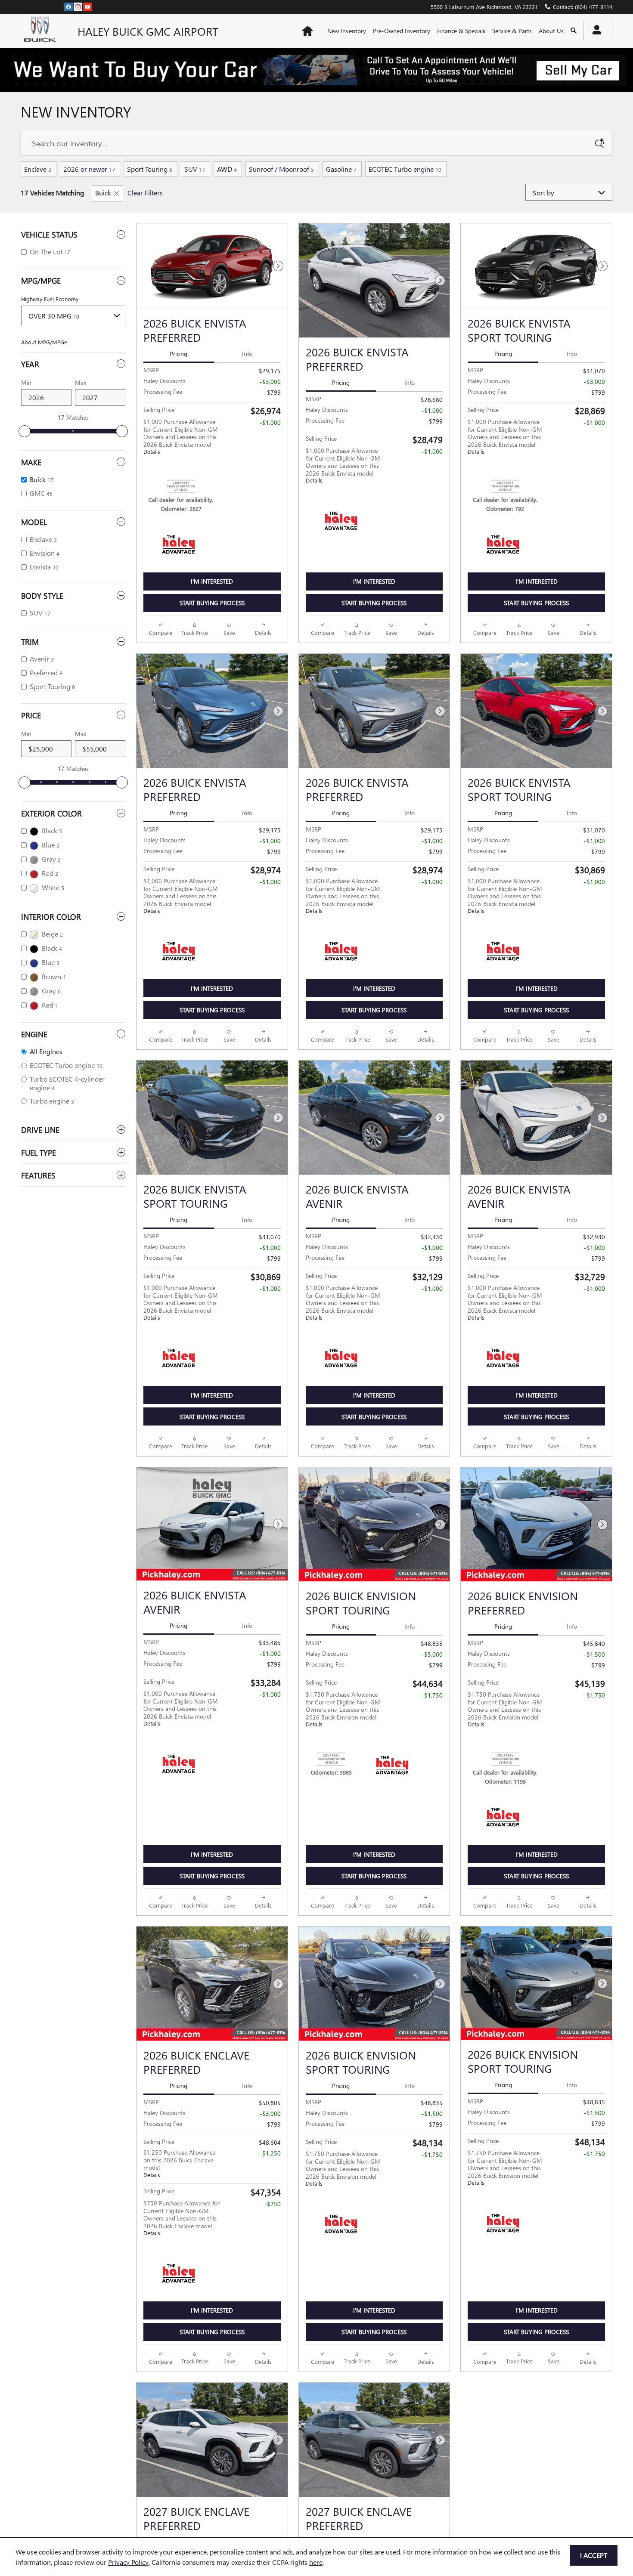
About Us (551, 31)
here (316, 2562)
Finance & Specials (461, 31)
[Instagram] (78, 6)
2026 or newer (89, 169)
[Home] (42, 31)
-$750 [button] (273, 2290)
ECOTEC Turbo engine (405, 169)
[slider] (25, 431)
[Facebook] (68, 6)
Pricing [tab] (178, 354)
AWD (227, 169)
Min (26, 382)
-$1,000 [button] (270, 422)
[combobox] (73, 316)
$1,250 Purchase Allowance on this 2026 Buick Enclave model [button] (179, 2249)
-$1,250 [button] (270, 2239)
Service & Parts (512, 31)
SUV (195, 169)
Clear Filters (145, 193)
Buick (103, 193)
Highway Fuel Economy (50, 299)
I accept (594, 2555)
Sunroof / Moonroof (281, 169)
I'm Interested (212, 581)
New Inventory (347, 31)
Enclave (38, 169)
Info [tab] (247, 354)
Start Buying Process (212, 603)
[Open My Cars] (594, 31)
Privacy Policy (128, 2562)
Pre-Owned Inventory (402, 31)
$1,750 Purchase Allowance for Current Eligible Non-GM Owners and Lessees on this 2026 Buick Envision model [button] (343, 1774)
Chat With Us (212, 624)
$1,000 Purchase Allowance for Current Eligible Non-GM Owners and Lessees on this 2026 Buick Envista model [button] (181, 436)
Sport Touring (150, 169)
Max (81, 382)
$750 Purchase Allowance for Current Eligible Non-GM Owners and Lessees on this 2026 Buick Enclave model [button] (182, 2304)
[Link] (316, 70)
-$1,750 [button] (432, 1760)
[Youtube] (87, 6)
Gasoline (341, 169)
